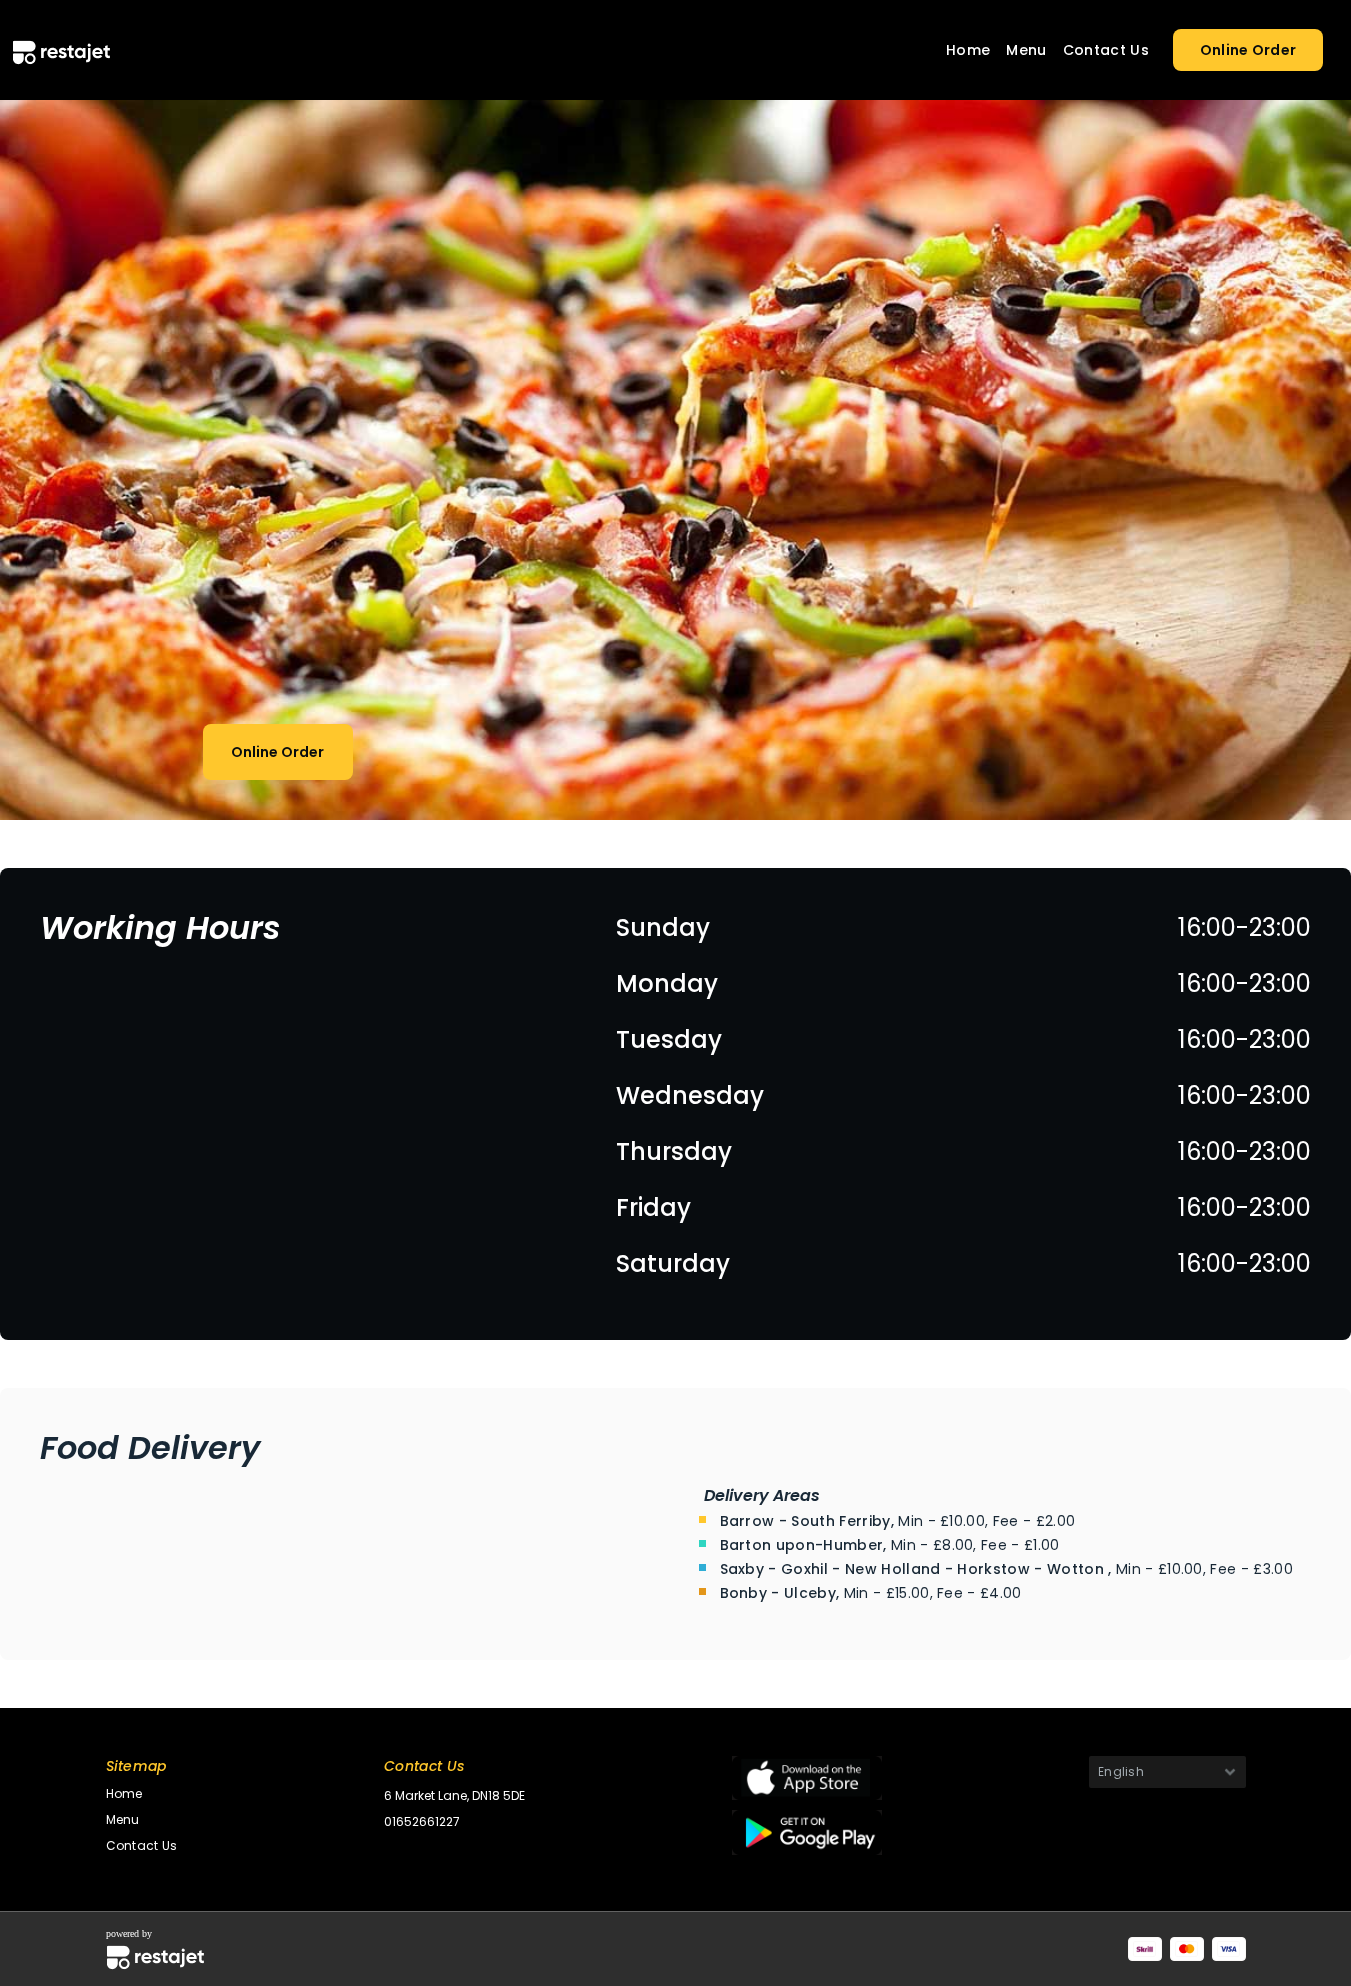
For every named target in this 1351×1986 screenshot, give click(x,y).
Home (968, 50)
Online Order (1248, 50)
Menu (1026, 50)
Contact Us (1106, 50)
